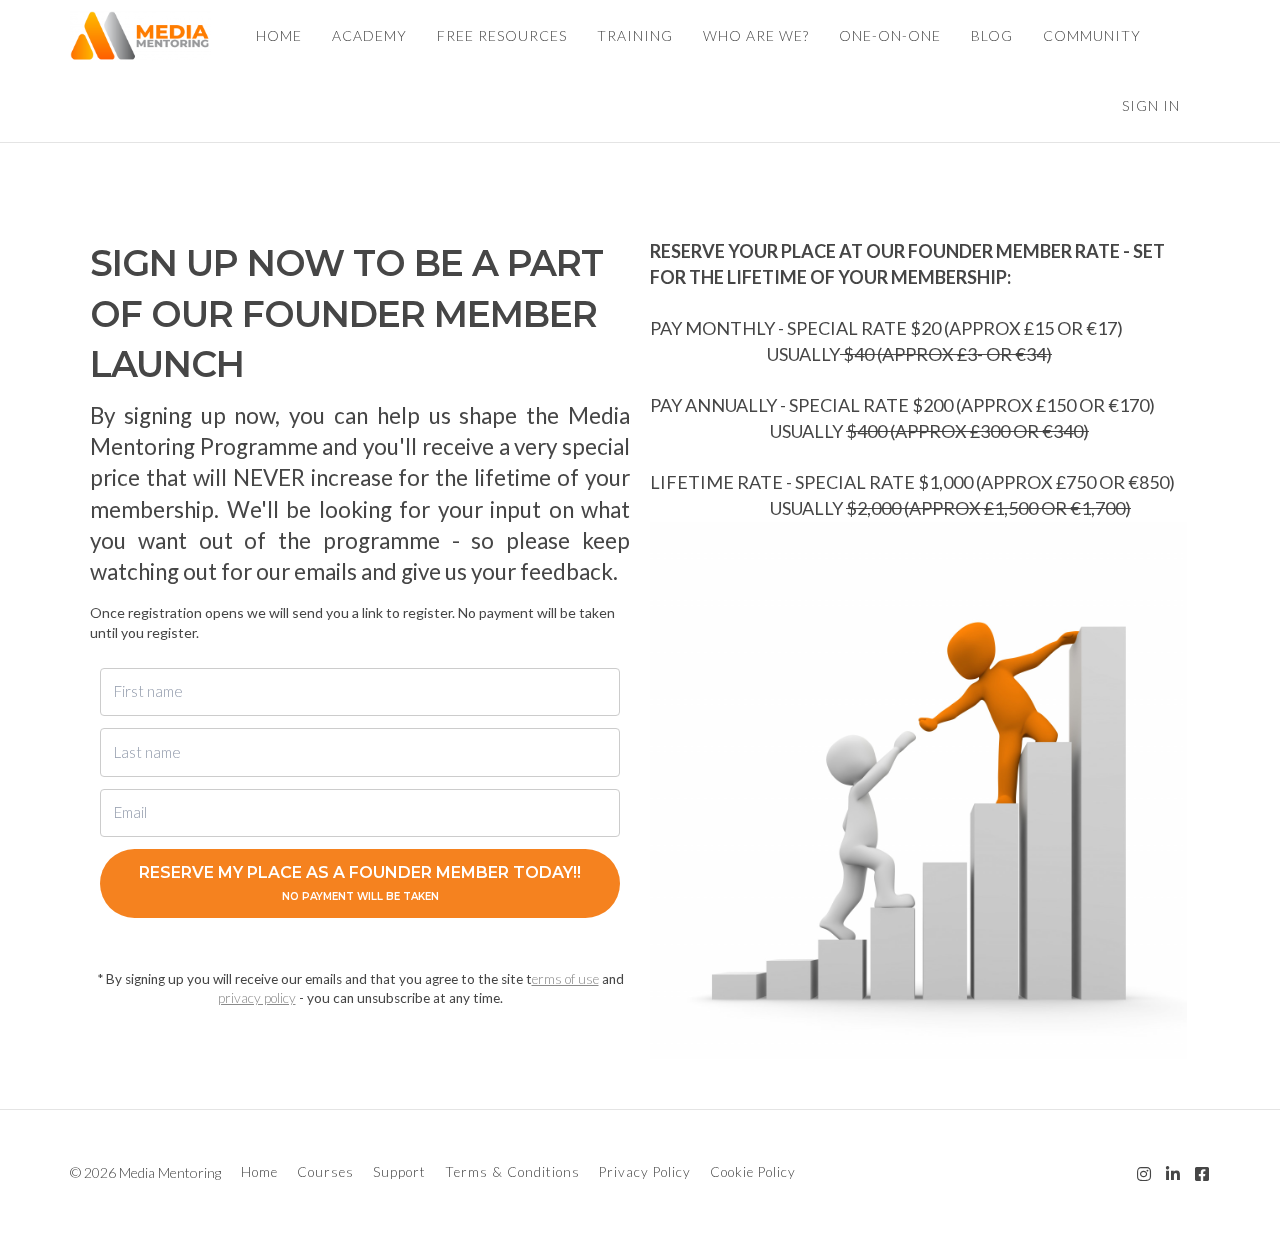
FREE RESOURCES (502, 35)
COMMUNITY (1092, 35)
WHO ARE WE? (756, 35)
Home (259, 1172)
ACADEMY (369, 35)
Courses (325, 1172)
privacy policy (257, 998)
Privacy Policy (645, 1172)
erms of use (565, 979)
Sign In (1151, 105)
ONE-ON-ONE (890, 35)
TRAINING (635, 35)
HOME (279, 35)
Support (399, 1172)
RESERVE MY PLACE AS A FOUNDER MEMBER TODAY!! (360, 883)
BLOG (992, 35)
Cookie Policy (753, 1172)
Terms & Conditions (512, 1172)
